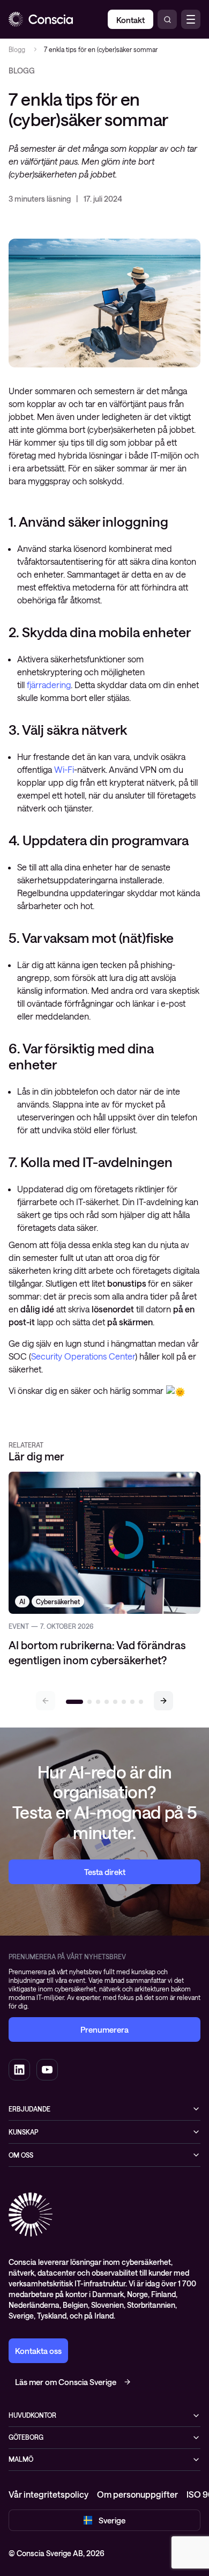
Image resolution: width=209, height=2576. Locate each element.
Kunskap (23, 2132)
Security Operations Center (83, 1356)
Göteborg (26, 2437)
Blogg (17, 49)
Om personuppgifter (137, 2494)
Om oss (21, 2155)
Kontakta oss (38, 2351)
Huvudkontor (32, 2415)
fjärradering (49, 685)
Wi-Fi (64, 769)
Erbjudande (29, 2109)
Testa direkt (105, 1872)
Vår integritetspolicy (48, 2494)
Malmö (21, 2459)
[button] (163, 1701)
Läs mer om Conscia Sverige (66, 2382)
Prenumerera (104, 2029)
